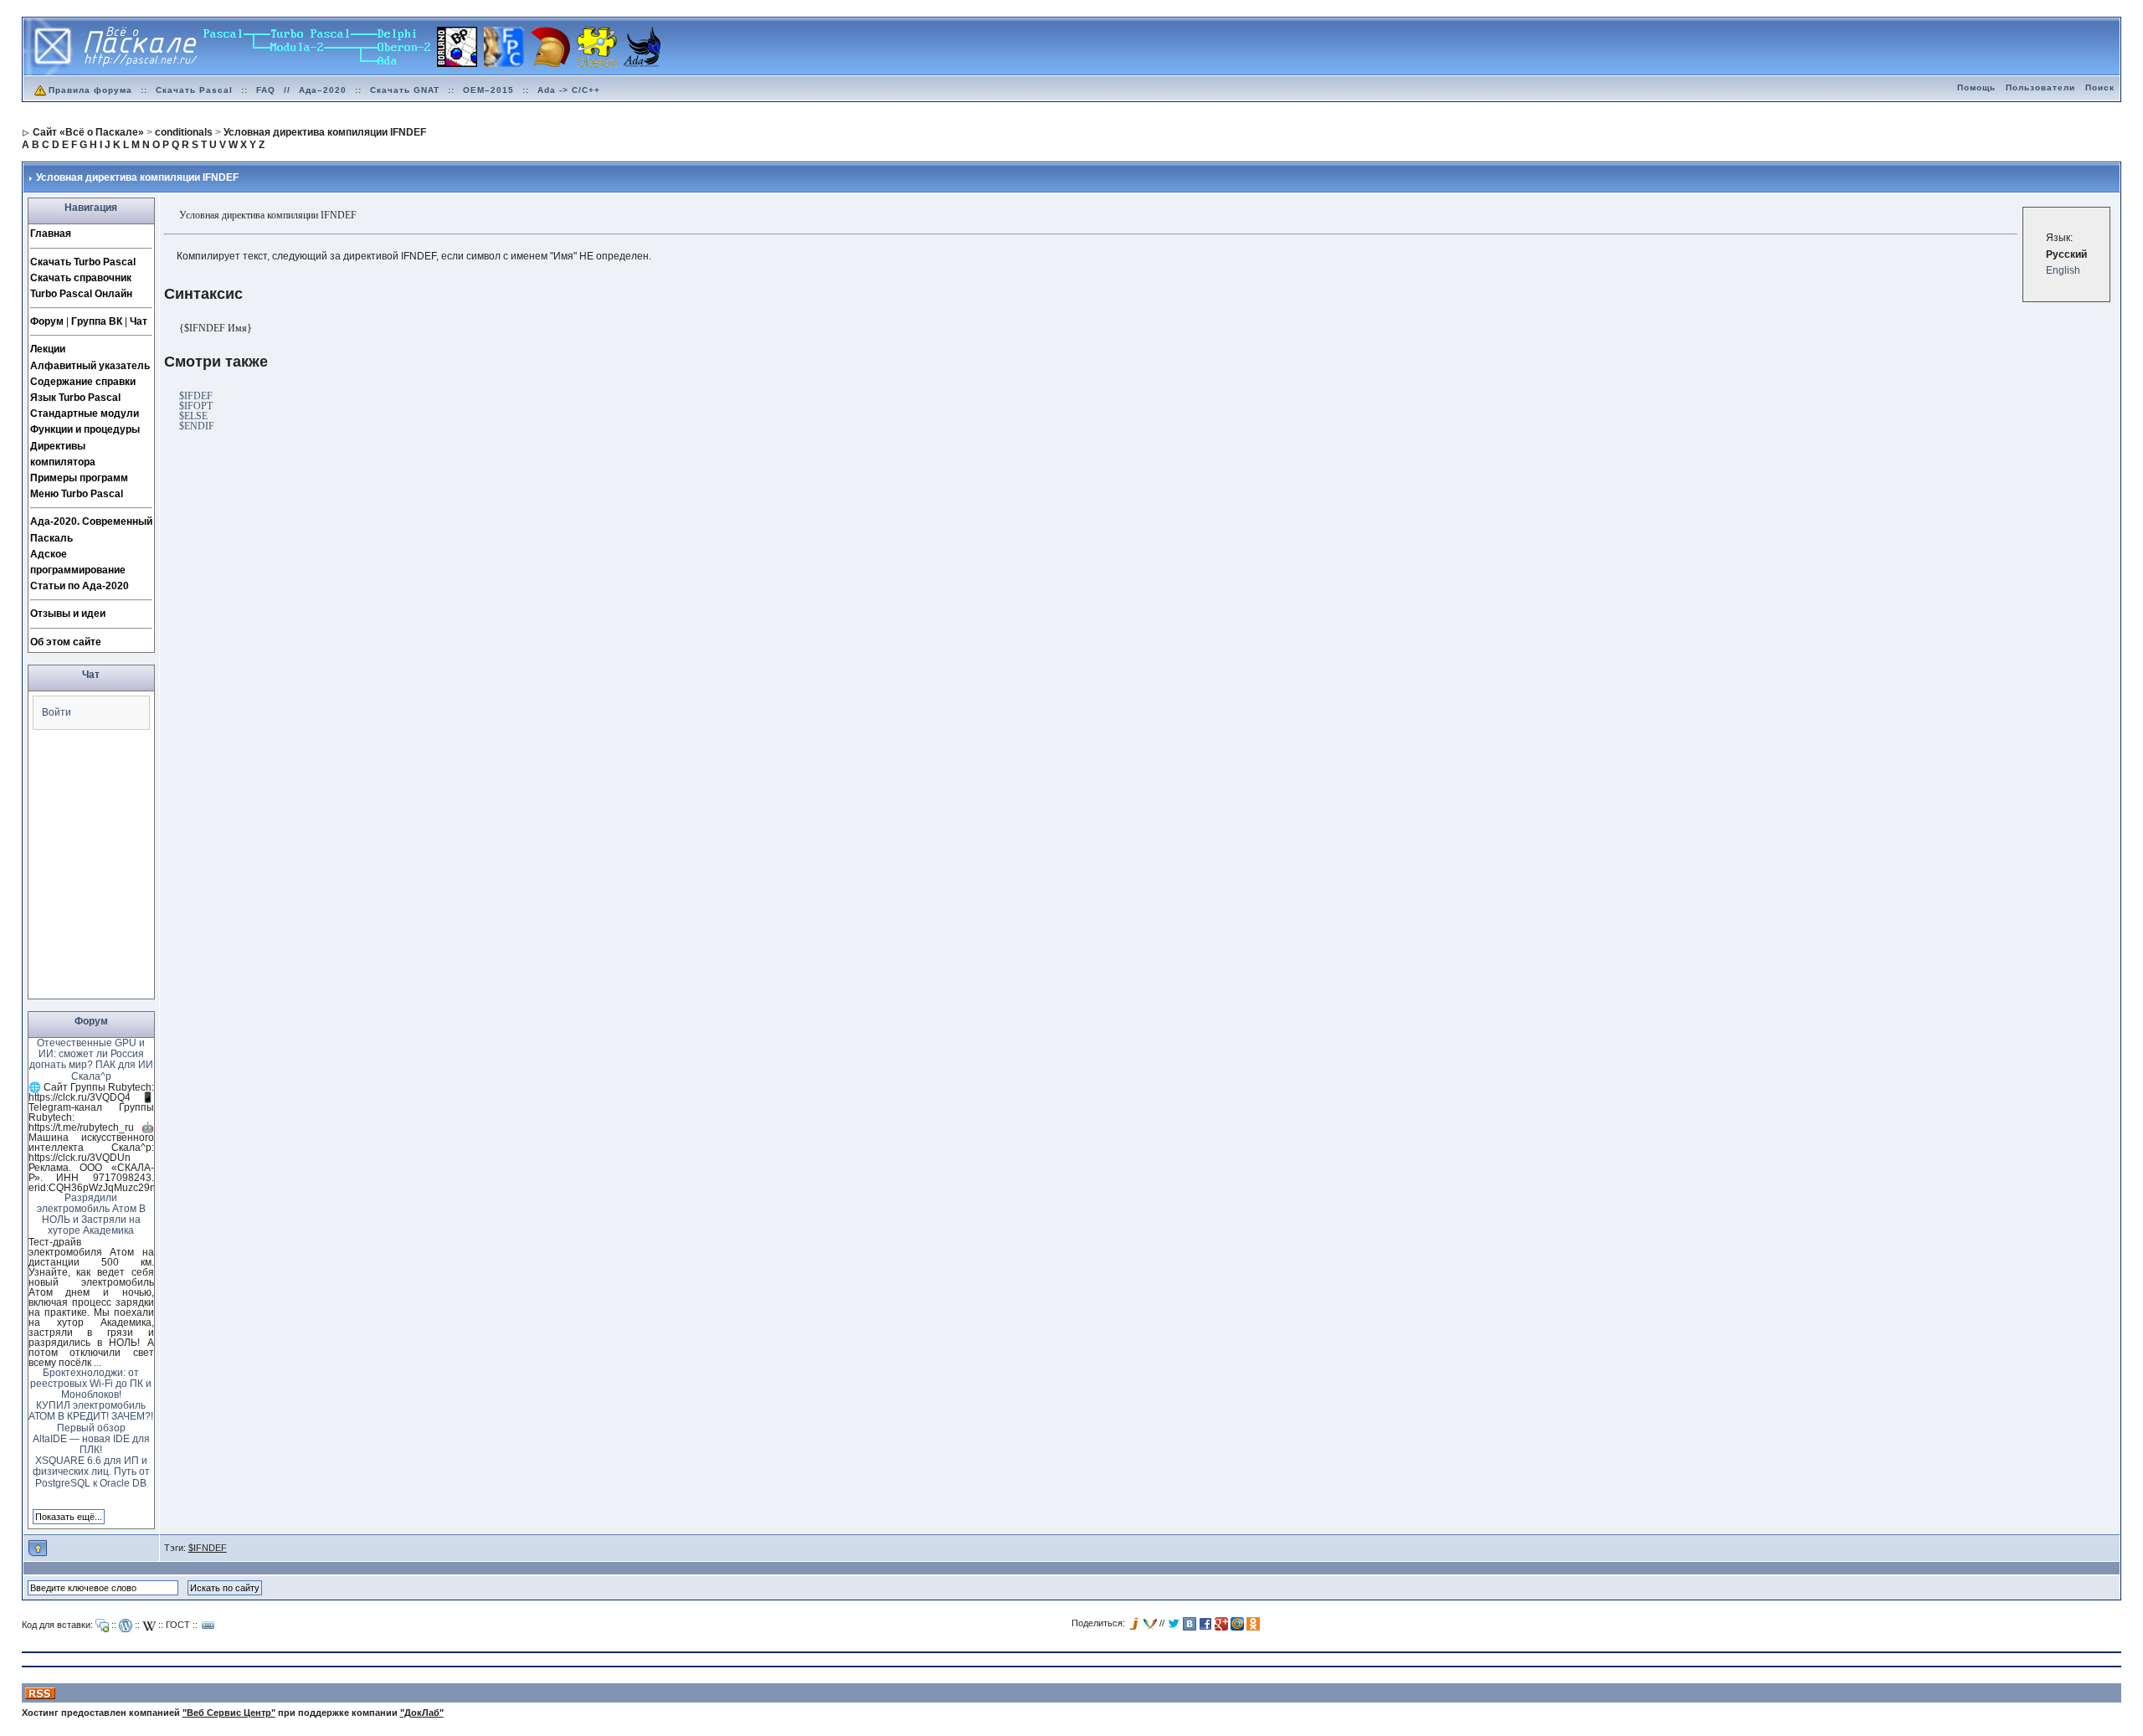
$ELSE (193, 416)
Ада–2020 (323, 90)
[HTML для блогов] (126, 1626)
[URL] (208, 1626)
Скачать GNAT (405, 90)
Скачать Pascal (194, 90)
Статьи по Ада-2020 (80, 586)
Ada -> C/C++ (569, 90)
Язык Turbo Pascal (75, 398)
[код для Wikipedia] (149, 1626)
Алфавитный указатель (90, 366)
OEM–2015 (488, 90)
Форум (47, 321)
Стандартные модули (85, 413)
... (98, 1363)
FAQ (266, 90)
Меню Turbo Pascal (77, 494)
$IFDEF (196, 396)
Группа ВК (97, 321)
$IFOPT (196, 406)
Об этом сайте (66, 642)
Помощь (1976, 87)
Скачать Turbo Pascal (83, 262)
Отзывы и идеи (68, 614)
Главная (51, 234)
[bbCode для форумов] (102, 1626)
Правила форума (90, 90)
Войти (57, 712)
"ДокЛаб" (422, 1713)
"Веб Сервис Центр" (229, 1713)
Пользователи (2040, 87)
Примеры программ (79, 478)
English (2063, 270)
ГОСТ (178, 1625)
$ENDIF (197, 426)
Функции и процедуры (85, 429)
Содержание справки (83, 382)
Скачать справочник (81, 278)
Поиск (2100, 87)
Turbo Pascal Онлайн (81, 294)
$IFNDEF (208, 1548)
